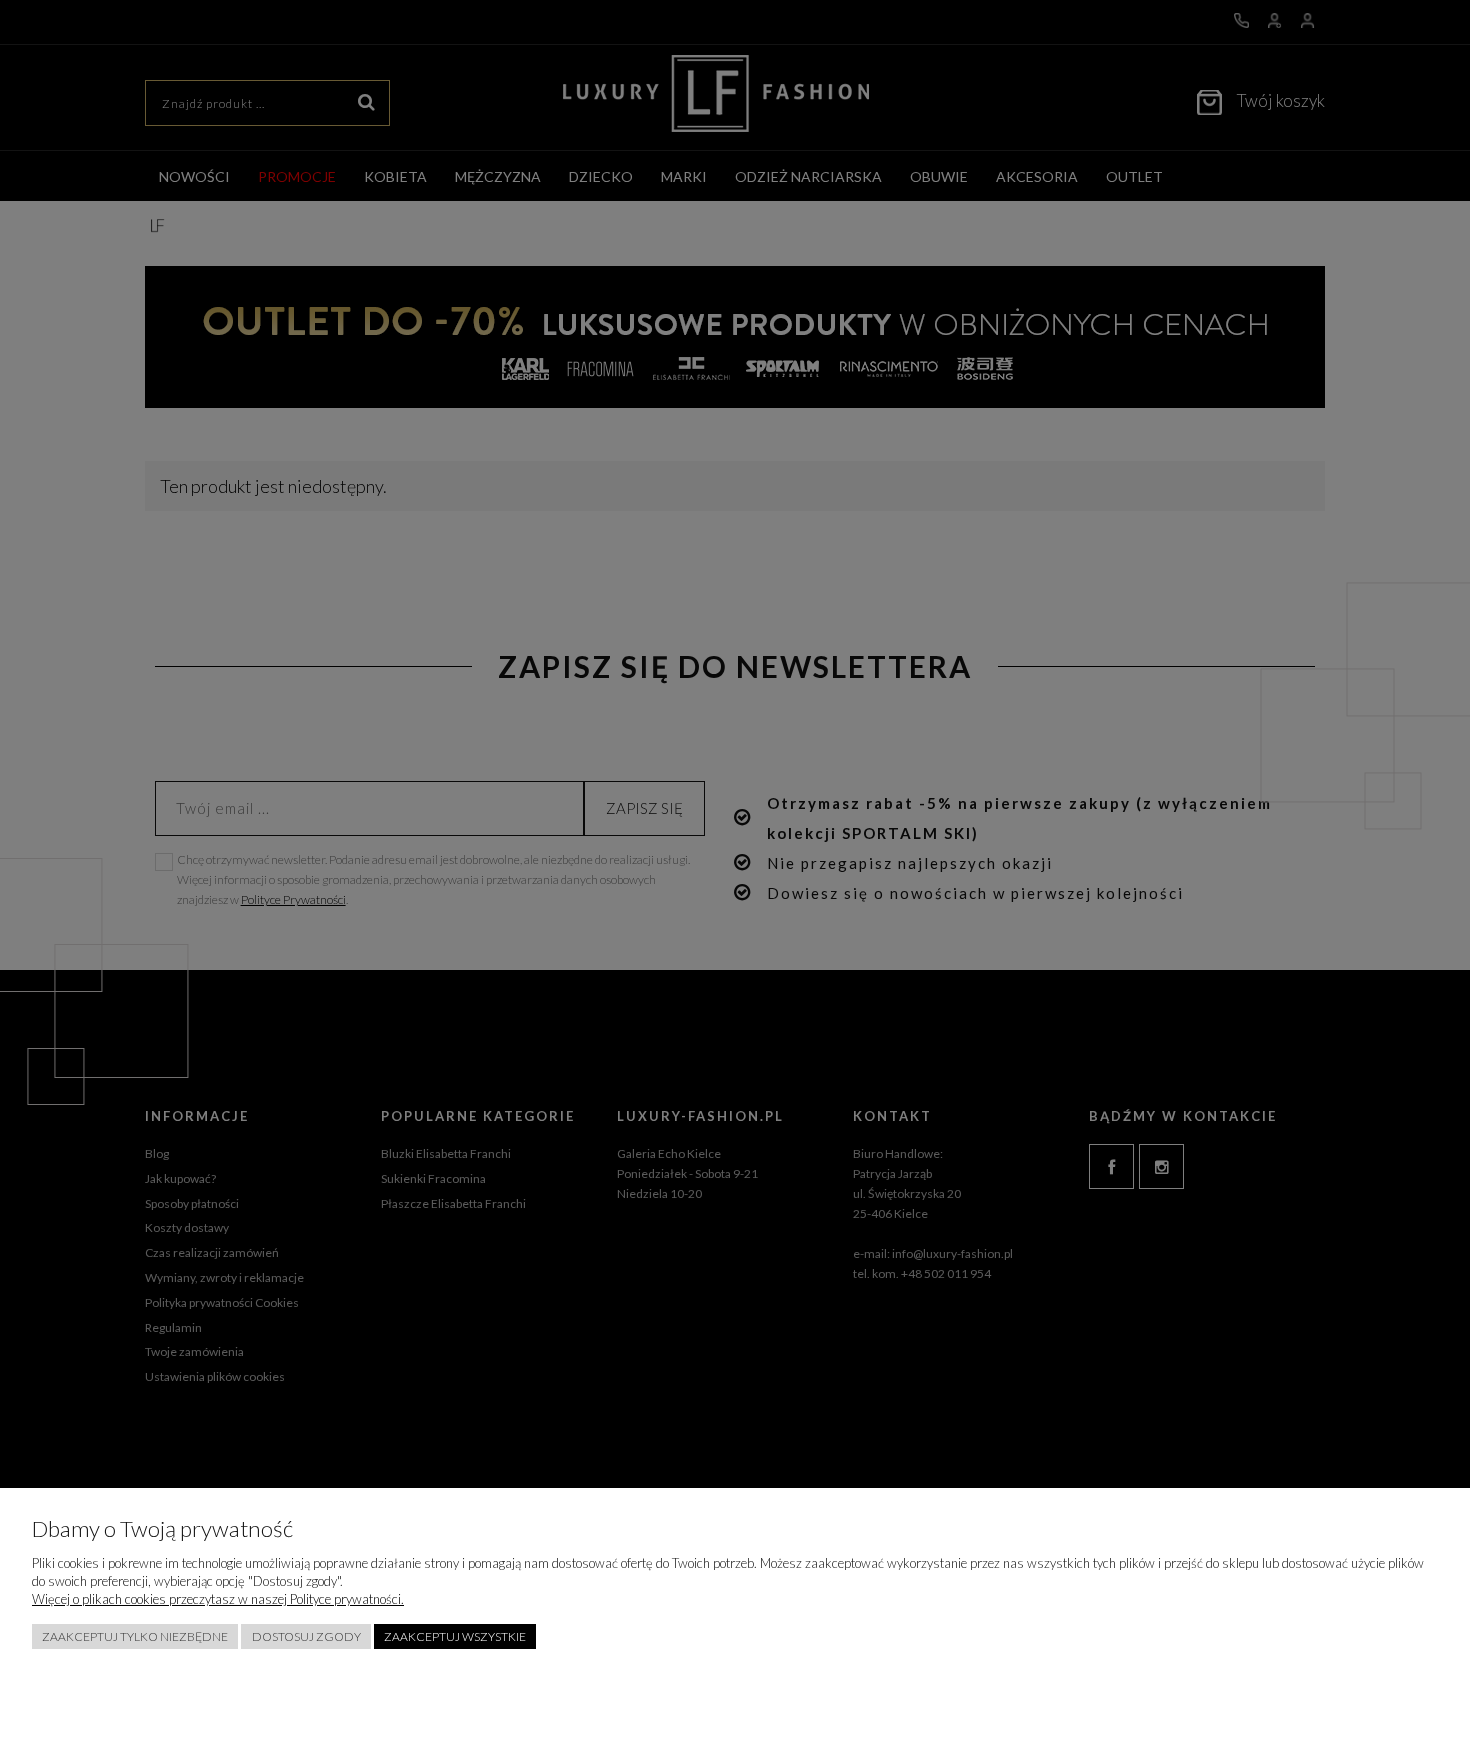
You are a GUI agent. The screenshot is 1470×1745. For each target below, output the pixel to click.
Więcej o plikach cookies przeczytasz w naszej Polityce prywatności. (218, 1599)
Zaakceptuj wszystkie (455, 1636)
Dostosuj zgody (306, 1636)
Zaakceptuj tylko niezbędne (135, 1636)
